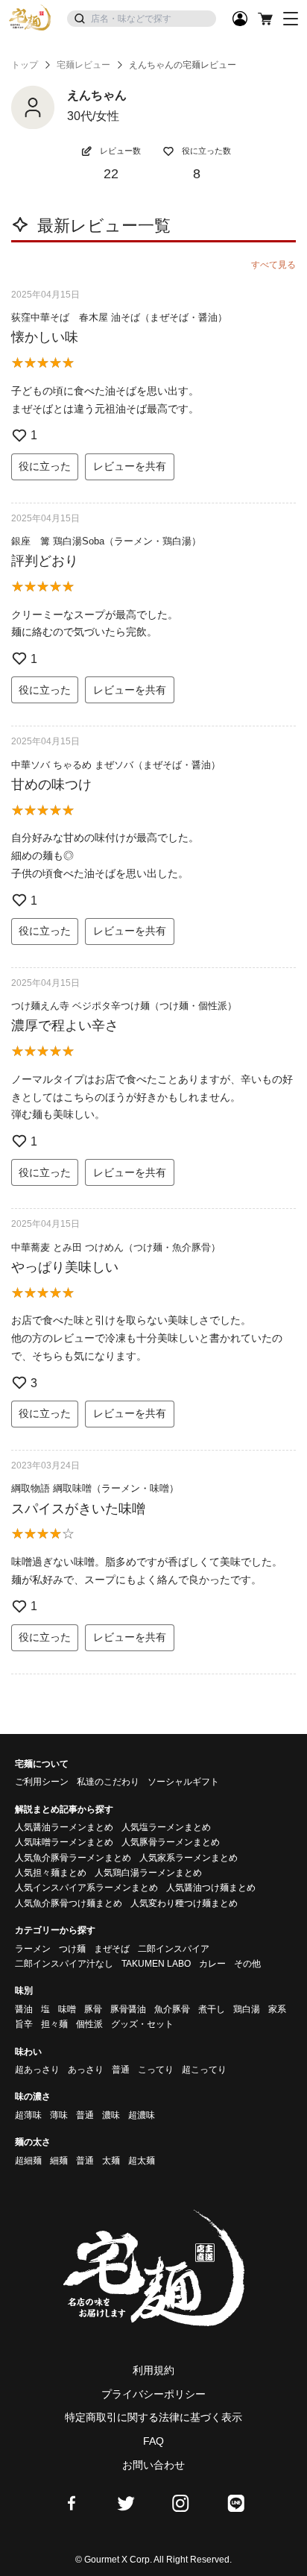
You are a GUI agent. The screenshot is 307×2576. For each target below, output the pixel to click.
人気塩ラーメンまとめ (166, 1827)
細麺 (59, 2161)
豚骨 (93, 2009)
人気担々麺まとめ (51, 1873)
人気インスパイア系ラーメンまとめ (86, 1888)
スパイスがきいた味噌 (78, 1509)
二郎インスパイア (174, 1949)
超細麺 (28, 2161)
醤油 (24, 2009)
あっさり (86, 2070)
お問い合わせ (153, 2465)
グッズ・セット (142, 2024)
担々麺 (54, 2024)
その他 (247, 1964)
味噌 (67, 2009)
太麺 (111, 2161)
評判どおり (45, 561)
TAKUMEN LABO (156, 1964)
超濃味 (142, 2115)
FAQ (153, 2441)
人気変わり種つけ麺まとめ (184, 1903)
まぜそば (112, 1949)
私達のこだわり (108, 1782)
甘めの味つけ (51, 785)
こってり (156, 2070)
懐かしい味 (45, 337)
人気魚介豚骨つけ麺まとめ (69, 1903)
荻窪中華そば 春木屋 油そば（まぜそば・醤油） (119, 317)
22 (111, 174)
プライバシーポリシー (153, 2394)
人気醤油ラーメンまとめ (64, 1827)
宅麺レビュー (83, 65)
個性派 (89, 2024)
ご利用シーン (42, 1782)
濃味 (111, 2115)
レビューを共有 (130, 466)
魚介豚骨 (172, 2009)
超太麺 (142, 2161)
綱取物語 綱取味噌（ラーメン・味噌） (95, 1488)
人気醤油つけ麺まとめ (211, 1888)
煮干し (212, 2009)
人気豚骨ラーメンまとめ (171, 1842)
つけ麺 (72, 1949)
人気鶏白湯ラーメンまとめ (148, 1873)
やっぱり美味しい (65, 1267)
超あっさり (37, 2070)
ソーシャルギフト (183, 1782)
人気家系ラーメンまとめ (189, 1858)
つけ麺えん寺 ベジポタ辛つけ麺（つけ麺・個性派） (124, 1006)
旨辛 (24, 2024)
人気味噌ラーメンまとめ (64, 1842)
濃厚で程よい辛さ (65, 1025)
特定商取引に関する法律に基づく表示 (153, 2417)
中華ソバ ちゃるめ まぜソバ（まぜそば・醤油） (116, 765)
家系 (277, 2009)
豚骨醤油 (128, 2009)
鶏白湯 (247, 2009)
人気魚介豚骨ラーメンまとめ (73, 1858)
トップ (25, 65)
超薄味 (28, 2115)
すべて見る (273, 265)
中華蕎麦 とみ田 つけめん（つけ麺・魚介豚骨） (116, 1247)
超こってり (204, 2070)
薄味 (59, 2115)
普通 (121, 2070)
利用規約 (153, 2370)
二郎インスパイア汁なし (64, 1964)
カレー (212, 1964)
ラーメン (33, 1949)
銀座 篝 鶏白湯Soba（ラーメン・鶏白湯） (106, 541)
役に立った (45, 466)
